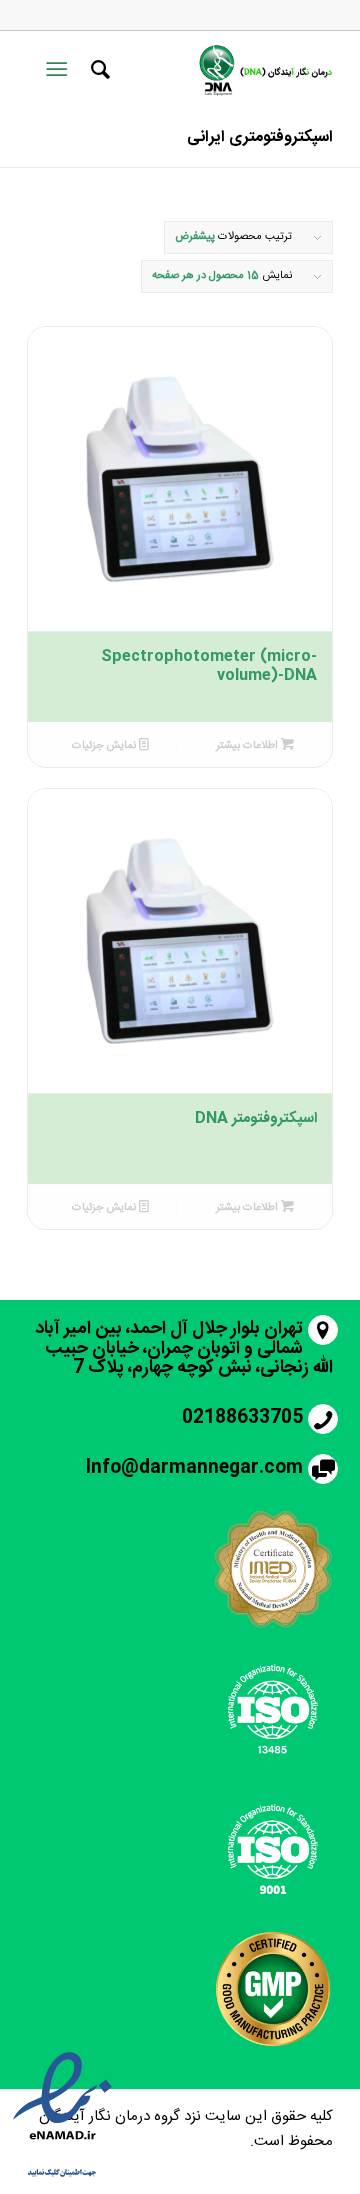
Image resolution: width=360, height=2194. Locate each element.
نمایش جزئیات (105, 746)
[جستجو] (97, 70)
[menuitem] (97, 70)
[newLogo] (264, 70)
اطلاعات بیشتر (248, 746)
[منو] (60, 70)
